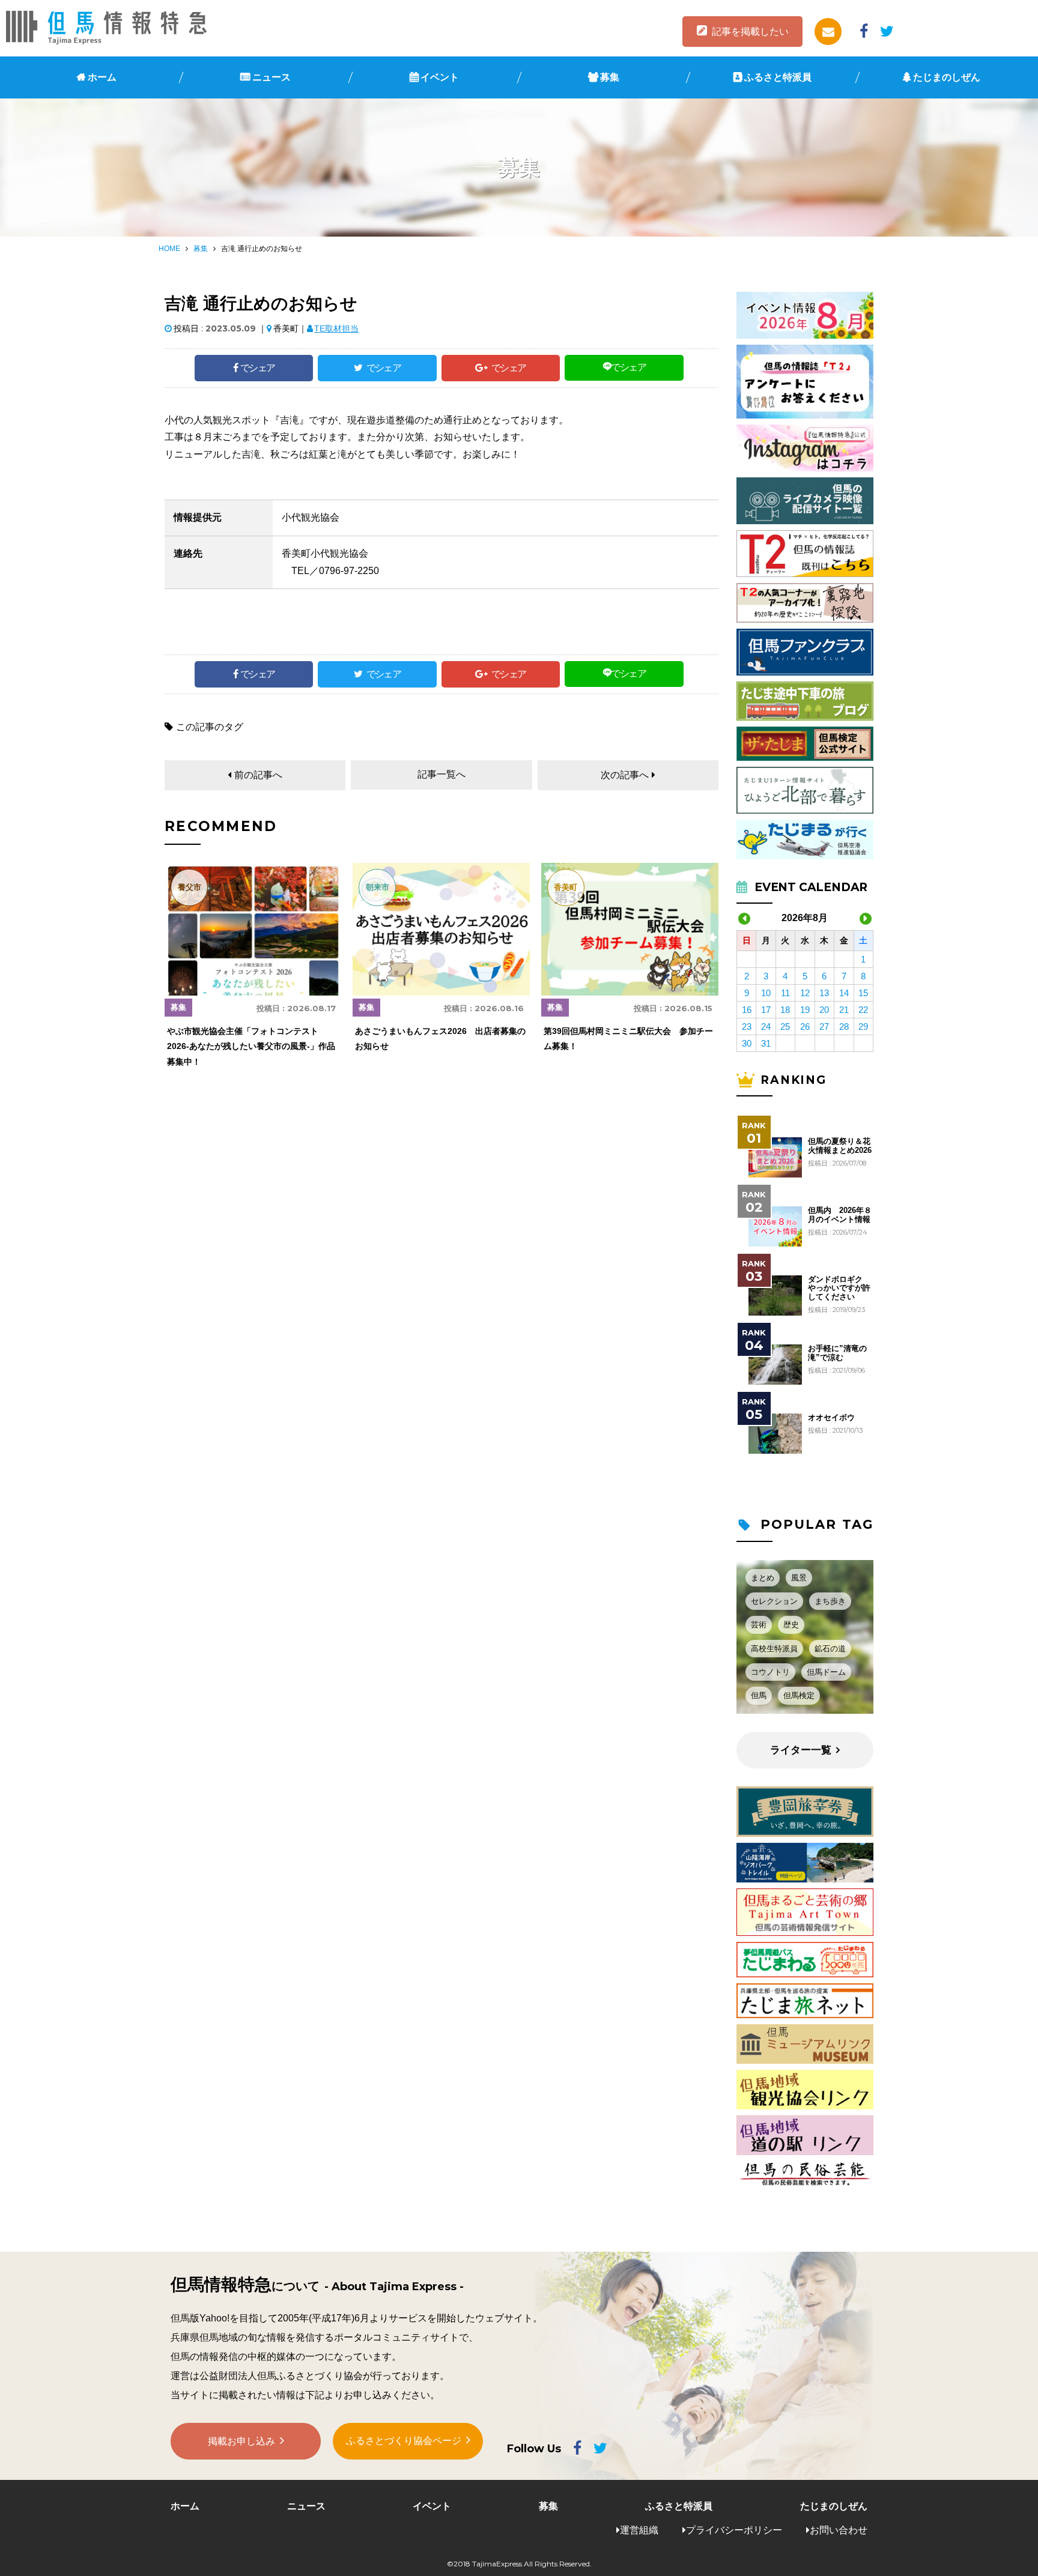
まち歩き (830, 1601)
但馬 (759, 1695)
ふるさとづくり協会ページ (404, 2441)
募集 (610, 77)
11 (785, 993)
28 (844, 1026)
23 (747, 1026)
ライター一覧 (801, 1750)
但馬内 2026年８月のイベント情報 (840, 1215)
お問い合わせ (839, 2530)
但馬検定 (799, 1695)
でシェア (258, 368)
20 (824, 1010)
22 (863, 1010)
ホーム (102, 77)
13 (824, 993)
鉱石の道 (830, 1649)
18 (785, 1010)
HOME (169, 249)
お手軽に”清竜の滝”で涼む (837, 1353)
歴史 (791, 1625)
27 (824, 1026)
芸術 (759, 1625)
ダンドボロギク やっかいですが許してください (839, 1288)
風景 (799, 1578)
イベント (440, 77)
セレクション (774, 1601)
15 (863, 993)
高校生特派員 (774, 1649)
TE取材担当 (336, 328)
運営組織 (639, 2530)
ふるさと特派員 (778, 77)
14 (844, 993)
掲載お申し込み (241, 2441)
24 (766, 1026)
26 (805, 1026)
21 (844, 1010)
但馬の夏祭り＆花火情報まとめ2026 (840, 1146)
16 (747, 1010)
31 (766, 1043)
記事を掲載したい (750, 32)
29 (863, 1026)
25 (785, 1026)
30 (747, 1043)
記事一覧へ (442, 774)
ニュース (272, 77)
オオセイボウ (831, 1418)
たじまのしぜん (947, 77)
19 (805, 1010)
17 (766, 1010)
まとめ (763, 1578)
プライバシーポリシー (734, 2530)
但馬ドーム (826, 1672)
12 (805, 993)
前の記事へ (258, 775)
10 (766, 993)
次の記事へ (625, 775)
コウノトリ (770, 1672)
